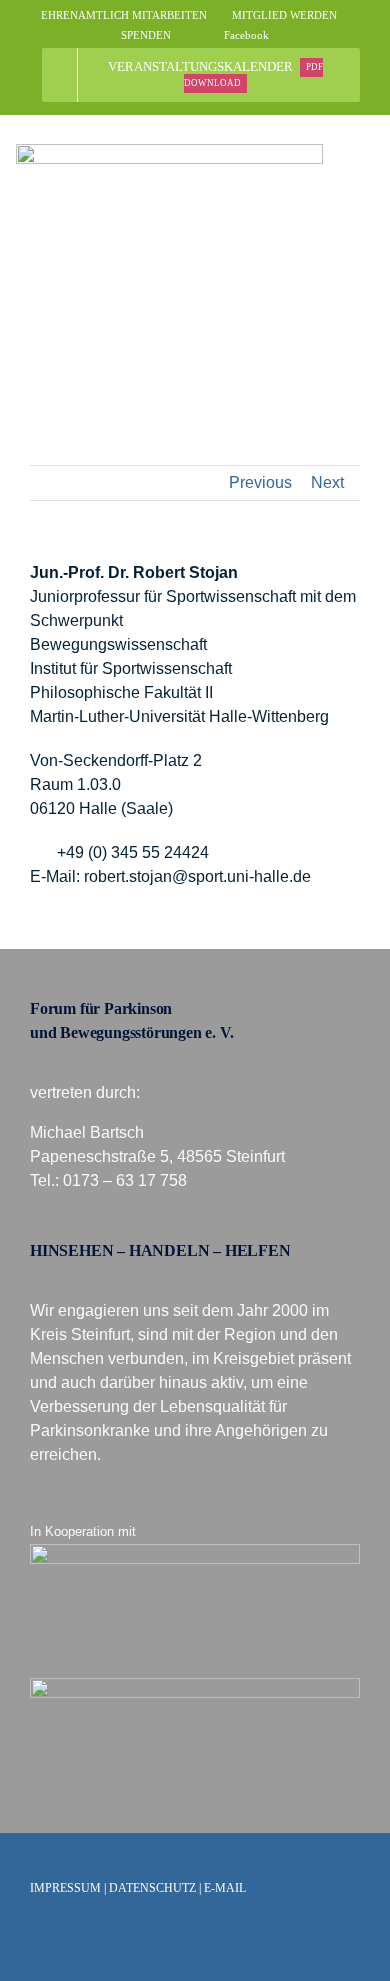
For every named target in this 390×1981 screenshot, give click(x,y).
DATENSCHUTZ (152, 1888)
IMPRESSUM (65, 1888)
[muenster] (195, 1551)
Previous (260, 482)
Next (327, 482)
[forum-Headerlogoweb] (169, 151)
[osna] (195, 1685)
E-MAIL (225, 1888)
